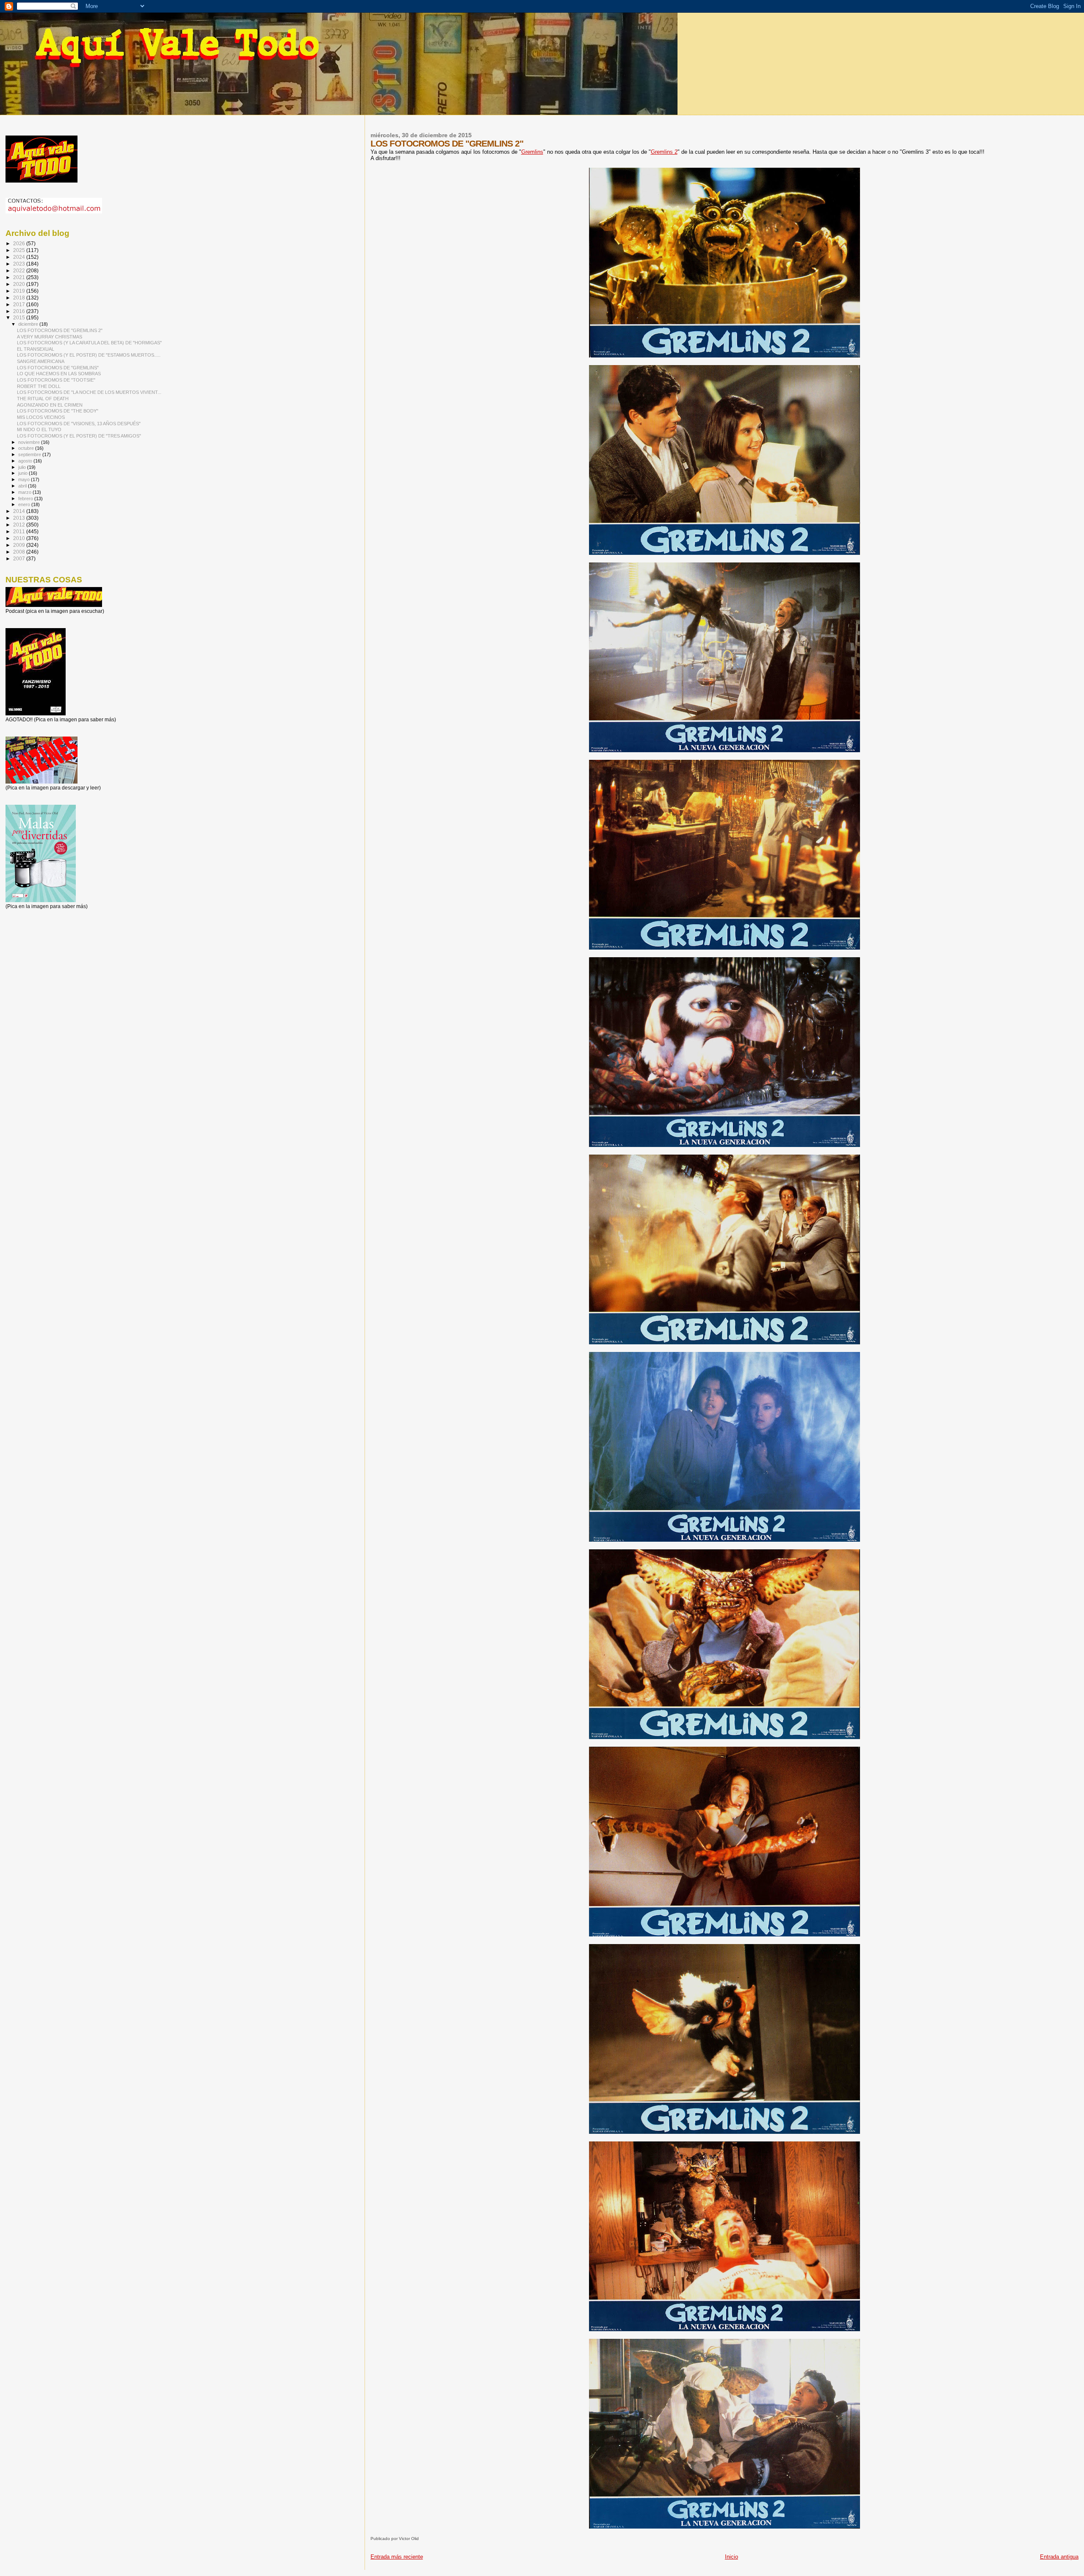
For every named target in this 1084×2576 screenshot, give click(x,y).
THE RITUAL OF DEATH (43, 399)
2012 (20, 525)
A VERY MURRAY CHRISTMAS (50, 337)
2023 (20, 264)
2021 (20, 277)
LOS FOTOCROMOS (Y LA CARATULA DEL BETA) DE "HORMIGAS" (89, 343)
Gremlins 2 (664, 152)
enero (25, 504)
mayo (25, 479)
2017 (20, 304)
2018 (20, 298)
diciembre (29, 324)
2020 (20, 284)
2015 (20, 317)
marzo (25, 492)
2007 (20, 558)
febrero (26, 499)
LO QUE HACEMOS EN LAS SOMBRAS (59, 374)
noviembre (30, 442)
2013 (20, 518)
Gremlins (532, 152)
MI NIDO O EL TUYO (39, 429)
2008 (20, 552)
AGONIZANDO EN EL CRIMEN (50, 405)
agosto (26, 461)
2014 (20, 511)
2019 (20, 291)
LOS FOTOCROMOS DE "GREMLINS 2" (60, 330)
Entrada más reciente (397, 2557)
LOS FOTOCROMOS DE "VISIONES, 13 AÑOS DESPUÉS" (79, 424)
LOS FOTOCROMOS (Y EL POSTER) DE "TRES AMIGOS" (79, 436)
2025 (20, 250)
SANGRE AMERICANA (41, 361)
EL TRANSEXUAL (36, 349)
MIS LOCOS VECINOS (41, 417)
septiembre (30, 454)
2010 (20, 538)
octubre (27, 448)
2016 (20, 311)
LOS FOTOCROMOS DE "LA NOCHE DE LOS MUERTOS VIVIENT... (89, 392)
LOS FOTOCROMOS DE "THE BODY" (58, 411)
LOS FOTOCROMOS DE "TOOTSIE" (56, 380)
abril (23, 486)
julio (23, 467)
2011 (20, 531)
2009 (20, 545)
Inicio (731, 2557)
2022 (20, 270)
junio (24, 473)
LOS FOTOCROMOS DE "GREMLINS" (58, 368)
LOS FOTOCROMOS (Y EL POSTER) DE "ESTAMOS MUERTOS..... (89, 355)
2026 (20, 243)
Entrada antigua (1059, 2557)
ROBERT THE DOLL (39, 386)
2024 (20, 257)
